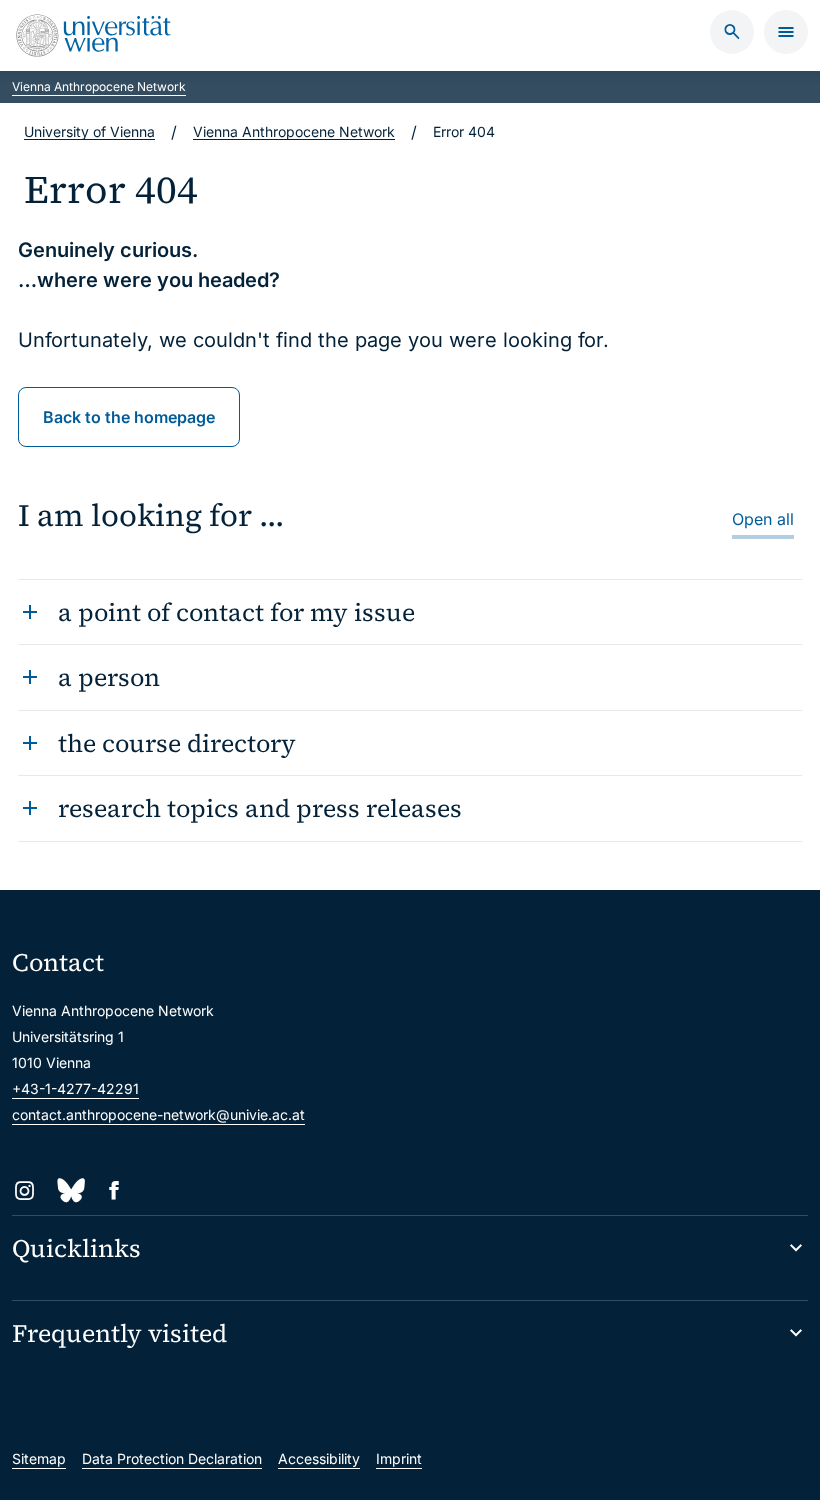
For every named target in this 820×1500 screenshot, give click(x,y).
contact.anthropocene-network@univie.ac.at (158, 1114)
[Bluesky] (69, 1190)
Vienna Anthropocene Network (99, 86)
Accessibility (319, 1458)
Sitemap (39, 1458)
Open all (763, 519)
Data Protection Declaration (172, 1458)
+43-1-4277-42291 (75, 1088)
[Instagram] (24, 1190)
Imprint (399, 1458)
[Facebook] (114, 1190)
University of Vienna (89, 131)
